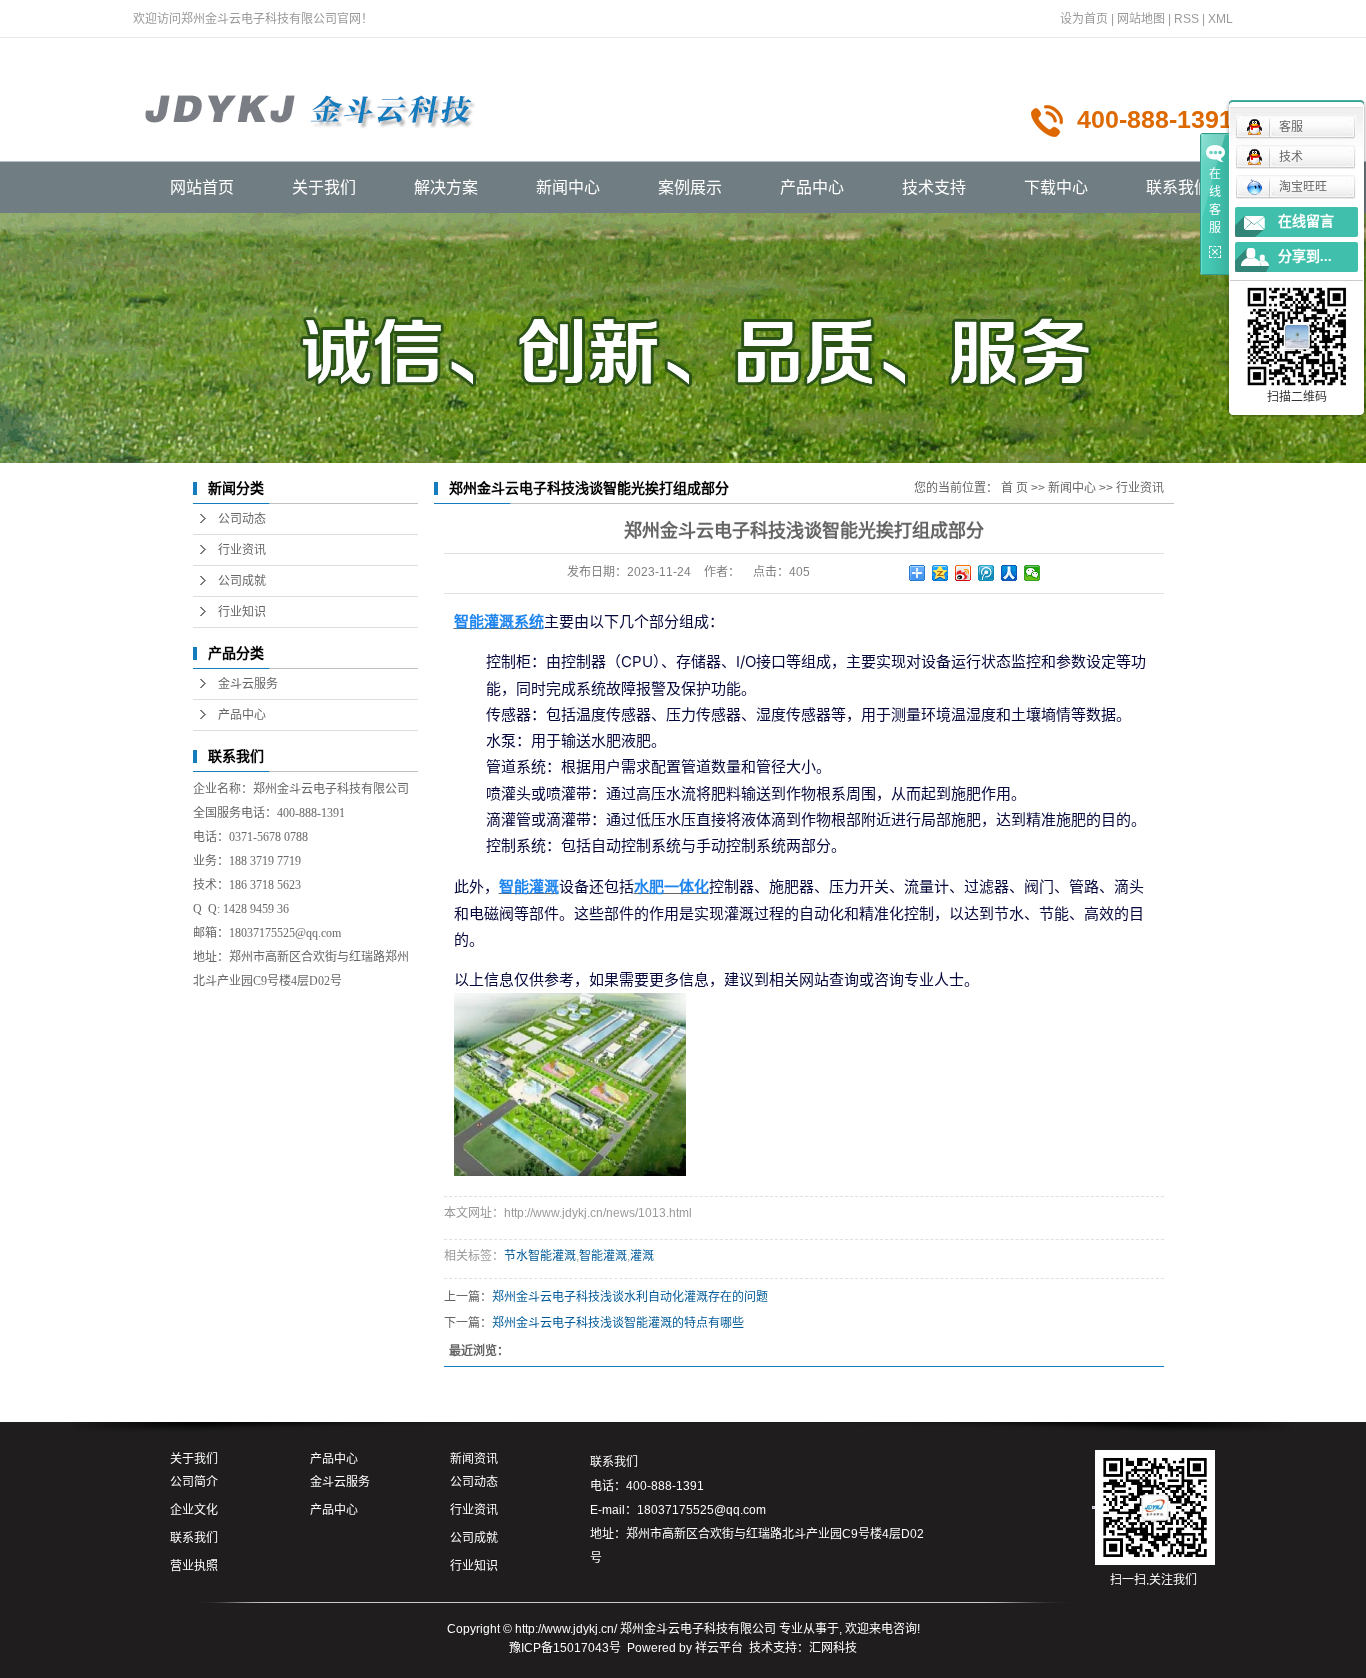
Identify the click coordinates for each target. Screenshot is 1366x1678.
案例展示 (690, 187)
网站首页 (202, 187)
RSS (1186, 19)
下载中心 (1056, 187)
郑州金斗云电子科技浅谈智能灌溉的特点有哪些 (618, 1323)
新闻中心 (568, 187)
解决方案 (446, 187)
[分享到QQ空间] (940, 573)
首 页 (1014, 488)
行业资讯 (242, 550)
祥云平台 (719, 1648)
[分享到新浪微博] (963, 573)
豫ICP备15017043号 (565, 1648)
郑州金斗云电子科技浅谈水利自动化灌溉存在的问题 (630, 1297)
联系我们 (1178, 187)
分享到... (1305, 256)
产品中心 (812, 187)
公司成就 (242, 581)
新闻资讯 (474, 1459)
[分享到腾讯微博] (986, 573)
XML (1220, 19)
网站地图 (1141, 19)
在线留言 (1306, 221)
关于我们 (324, 187)
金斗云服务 (248, 684)
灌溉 (642, 1256)
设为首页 (1084, 19)
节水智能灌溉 (540, 1256)
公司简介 (194, 1482)
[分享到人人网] (1009, 573)
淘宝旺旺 (1303, 187)
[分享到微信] (1032, 573)
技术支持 (934, 187)
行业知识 (242, 612)
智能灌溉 (603, 1256)
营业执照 (194, 1566)
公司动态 (242, 519)
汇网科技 (833, 1648)
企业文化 (194, 1510)
